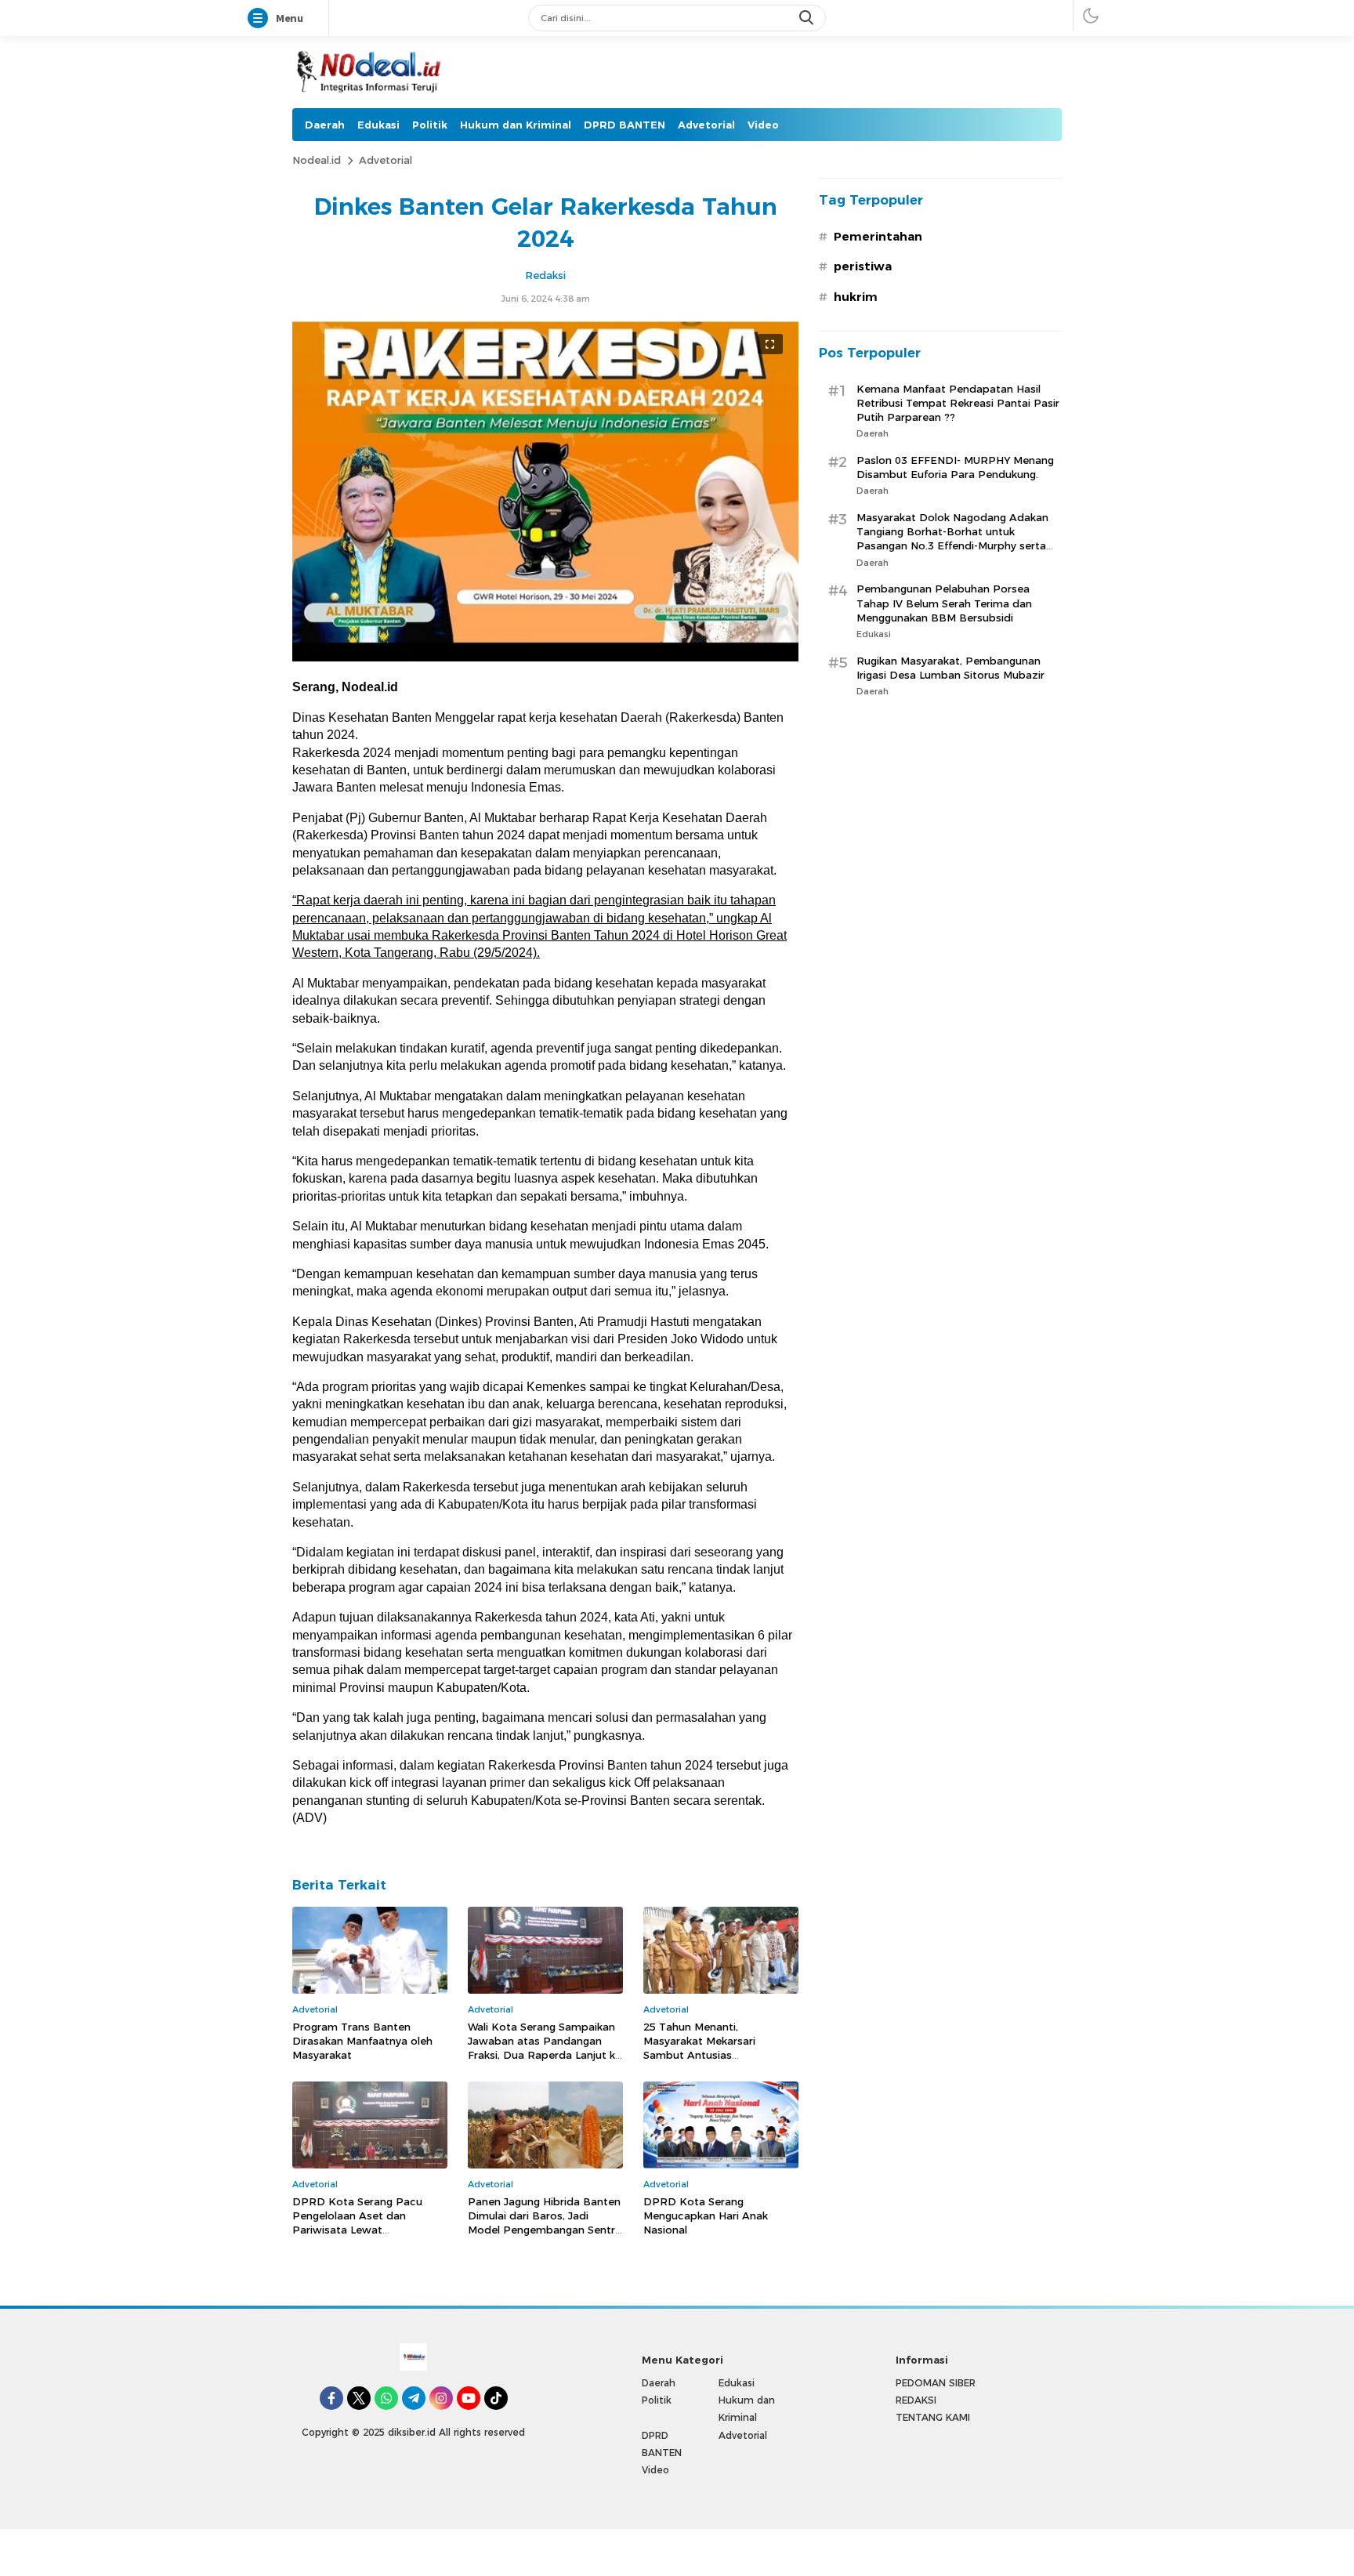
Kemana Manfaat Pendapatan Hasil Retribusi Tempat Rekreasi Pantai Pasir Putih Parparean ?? (958, 403)
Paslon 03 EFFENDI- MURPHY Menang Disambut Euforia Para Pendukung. (955, 467)
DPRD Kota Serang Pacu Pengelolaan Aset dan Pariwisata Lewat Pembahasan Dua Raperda (362, 2223)
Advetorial (386, 160)
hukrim (856, 297)
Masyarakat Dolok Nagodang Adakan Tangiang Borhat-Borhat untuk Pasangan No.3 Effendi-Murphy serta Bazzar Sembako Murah (952, 539)
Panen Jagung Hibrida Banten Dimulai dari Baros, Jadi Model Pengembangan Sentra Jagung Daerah (545, 2223)
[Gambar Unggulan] (545, 658)
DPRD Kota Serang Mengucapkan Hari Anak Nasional (706, 2216)
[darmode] (1091, 15)
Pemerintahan (878, 237)
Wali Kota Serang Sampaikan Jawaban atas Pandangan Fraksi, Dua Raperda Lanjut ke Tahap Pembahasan (545, 2048)
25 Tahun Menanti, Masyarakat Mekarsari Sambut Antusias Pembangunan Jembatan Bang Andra (708, 2055)
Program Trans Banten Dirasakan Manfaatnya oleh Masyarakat (362, 2041)
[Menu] (261, 19)
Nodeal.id (317, 160)
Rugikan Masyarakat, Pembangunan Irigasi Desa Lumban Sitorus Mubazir (950, 668)
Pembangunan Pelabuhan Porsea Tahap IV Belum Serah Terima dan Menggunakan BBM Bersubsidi (944, 603)
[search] (808, 18)
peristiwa (863, 266)
